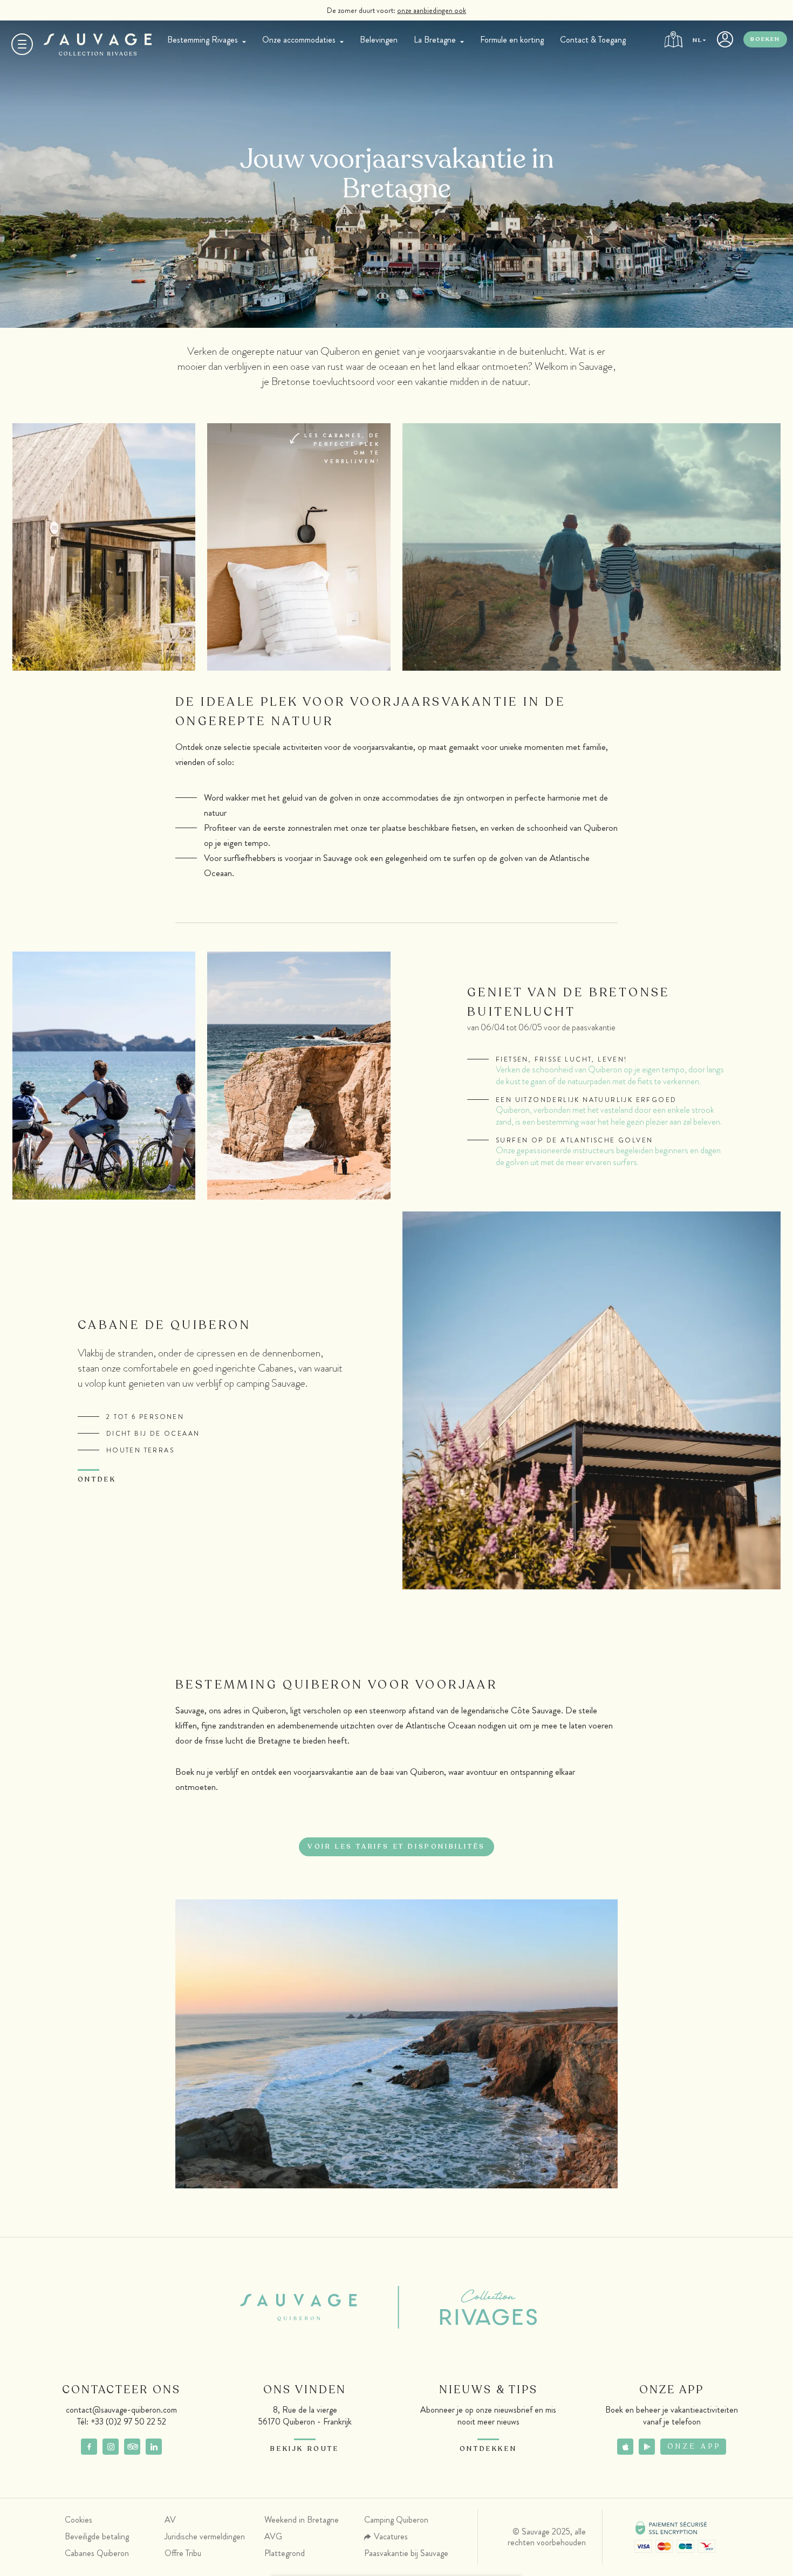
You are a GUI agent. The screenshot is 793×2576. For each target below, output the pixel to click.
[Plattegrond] (673, 43)
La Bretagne (435, 40)
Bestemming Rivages (203, 40)
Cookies (78, 2520)
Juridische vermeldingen (205, 2536)
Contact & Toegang (593, 40)
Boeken (765, 39)
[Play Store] (647, 2447)
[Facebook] (89, 2447)
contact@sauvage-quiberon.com (121, 2410)
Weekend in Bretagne (302, 2520)
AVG (273, 2536)
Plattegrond (285, 2553)
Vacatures (391, 2536)
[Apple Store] (625, 2447)
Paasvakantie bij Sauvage (406, 2553)
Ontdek (97, 1479)
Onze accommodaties (299, 40)
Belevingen (379, 40)
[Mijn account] (725, 43)
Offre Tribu (183, 2553)
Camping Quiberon (396, 2520)
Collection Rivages (470, 2308)
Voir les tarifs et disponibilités (396, 1847)
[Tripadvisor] (132, 2447)
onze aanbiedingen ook (432, 10)
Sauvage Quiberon (307, 2308)
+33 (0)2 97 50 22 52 (128, 2422)
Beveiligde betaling (97, 2536)
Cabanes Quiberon (97, 2553)
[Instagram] (111, 2447)
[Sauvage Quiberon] (98, 44)
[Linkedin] (154, 2447)
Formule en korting (512, 40)
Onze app (694, 2447)
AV (170, 2520)
